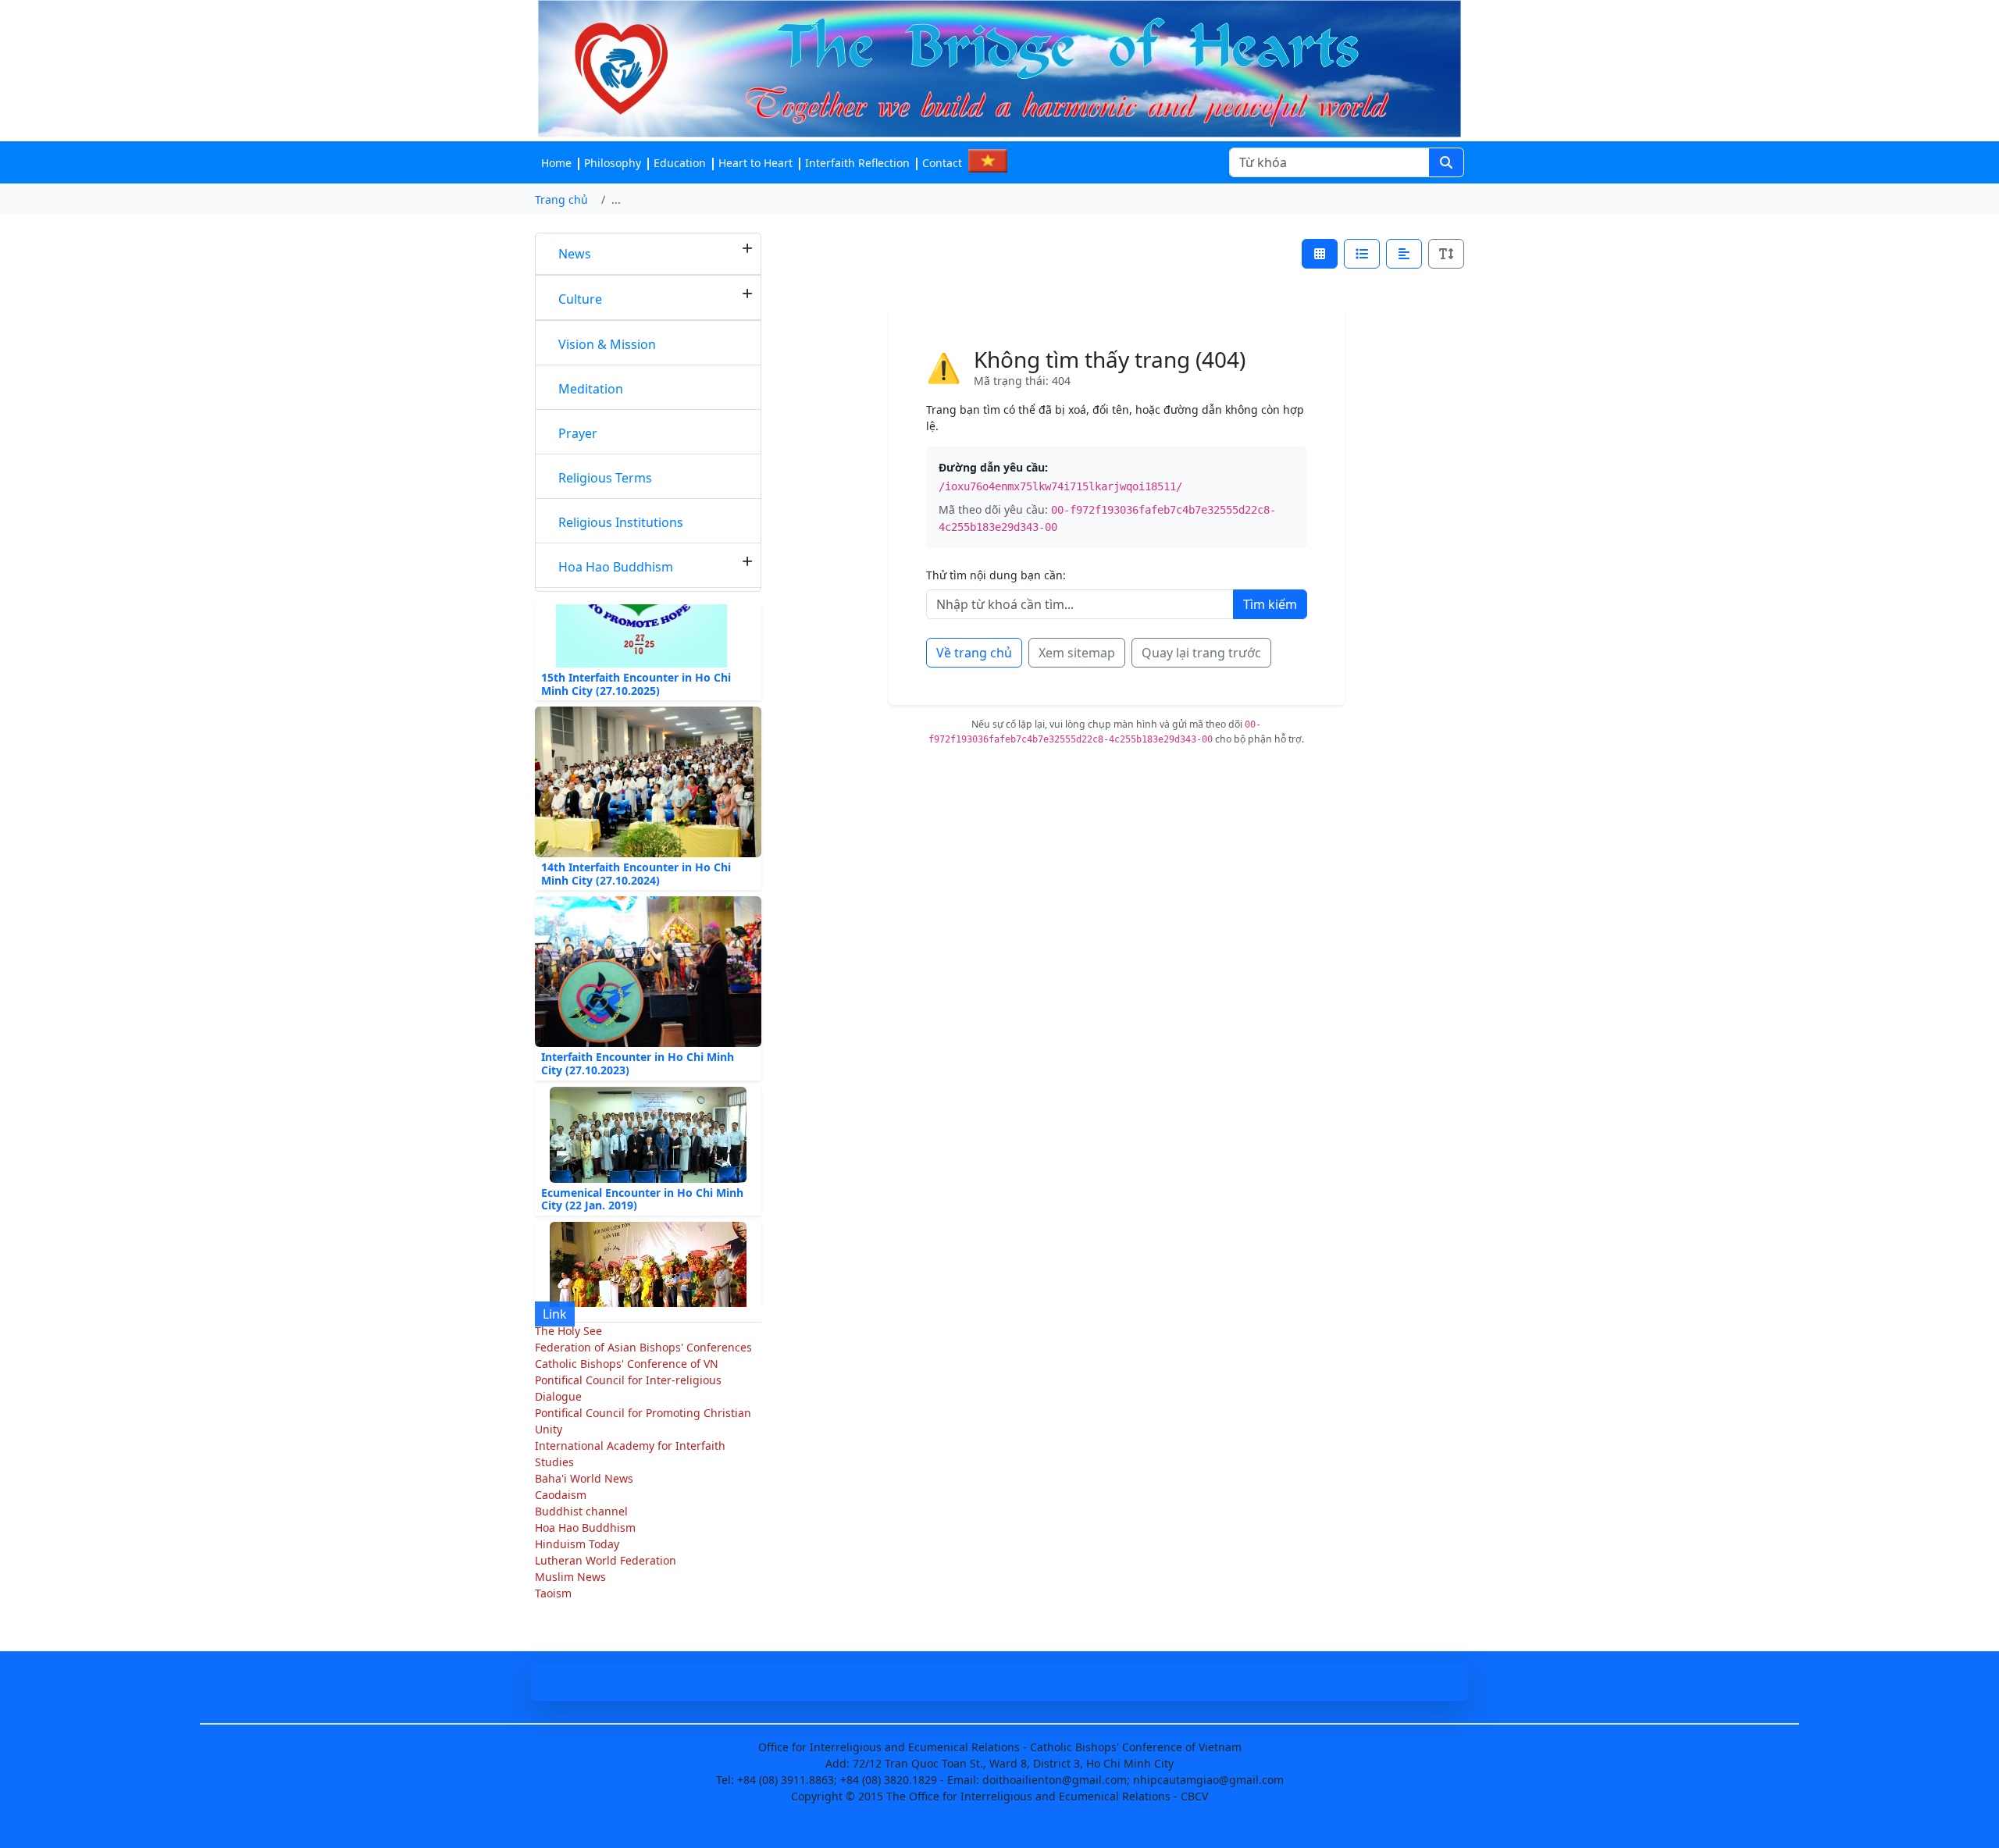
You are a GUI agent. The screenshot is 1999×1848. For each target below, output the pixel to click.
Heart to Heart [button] (755, 163)
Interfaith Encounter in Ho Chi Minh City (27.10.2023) (638, 1038)
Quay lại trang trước (1201, 653)
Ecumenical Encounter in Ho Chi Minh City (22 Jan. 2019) (642, 1173)
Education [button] (680, 163)
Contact (942, 163)
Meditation (591, 389)
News (575, 254)
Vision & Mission (607, 344)
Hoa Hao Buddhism (616, 567)
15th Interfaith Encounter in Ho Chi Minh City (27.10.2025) (636, 657)
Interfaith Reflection (857, 163)
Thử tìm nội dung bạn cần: (996, 575)
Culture (580, 299)
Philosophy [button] (613, 163)
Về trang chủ (974, 653)
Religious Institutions (621, 522)
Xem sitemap (1077, 653)
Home (556, 163)
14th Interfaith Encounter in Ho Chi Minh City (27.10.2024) (636, 847)
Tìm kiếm (1270, 604)
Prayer (578, 433)
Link (555, 1314)
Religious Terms (605, 478)
